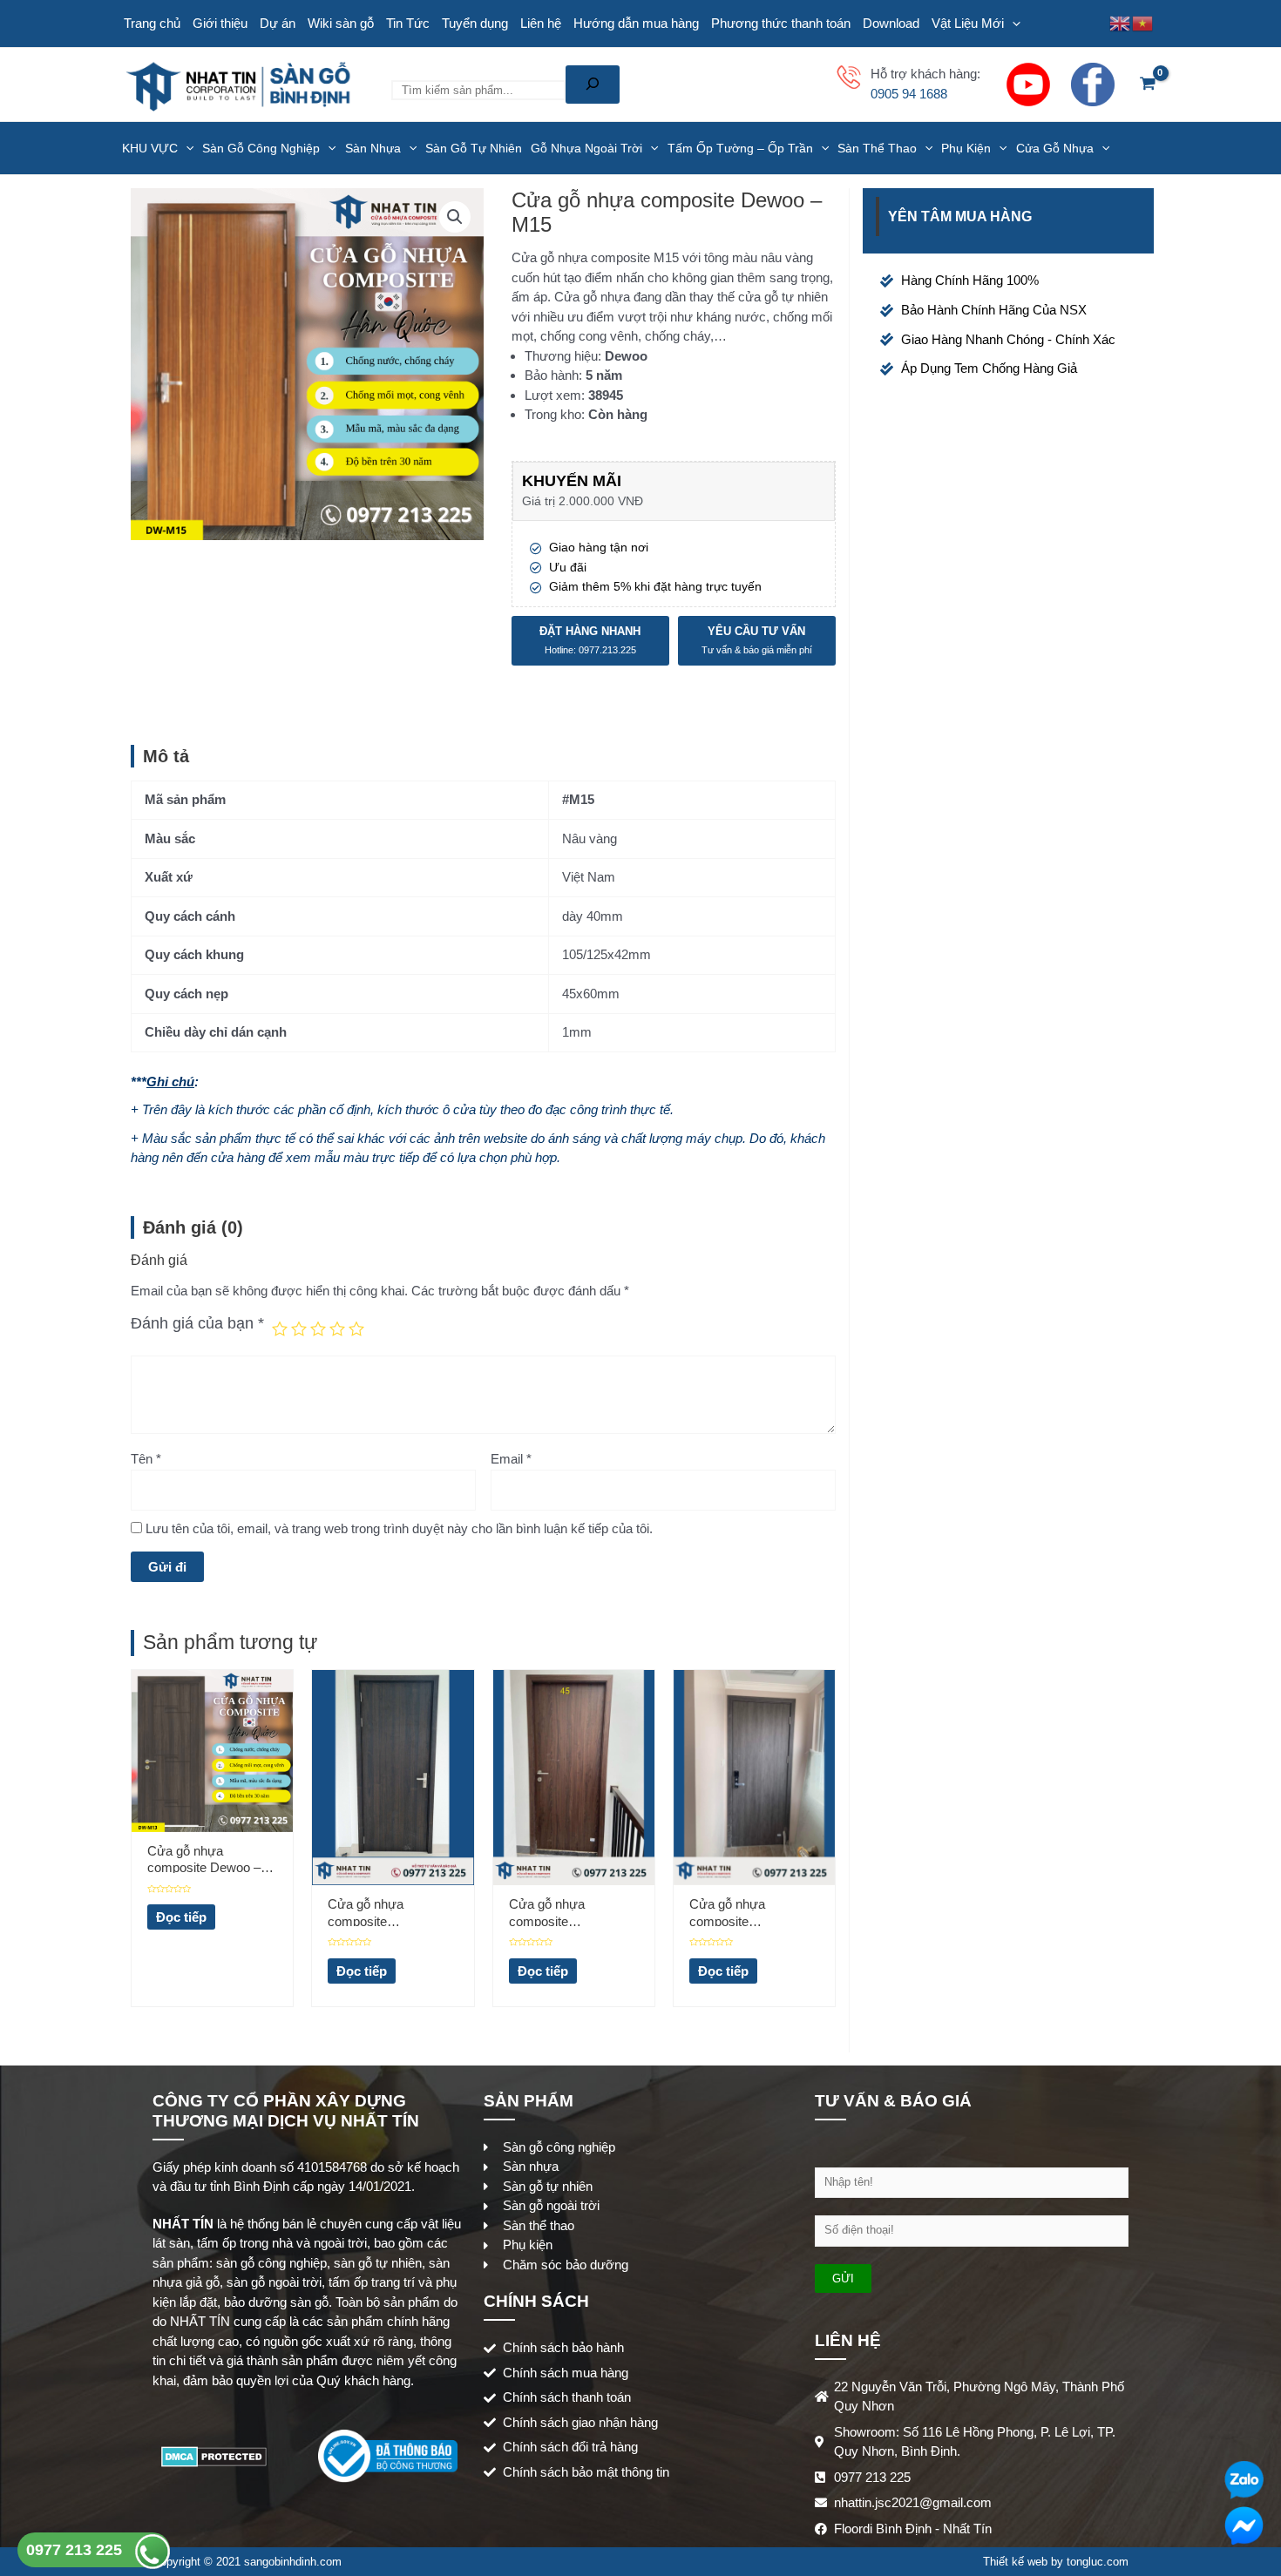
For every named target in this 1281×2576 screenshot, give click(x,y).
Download (891, 23)
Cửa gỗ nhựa (1055, 148)
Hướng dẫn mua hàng (636, 23)
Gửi (843, 2279)
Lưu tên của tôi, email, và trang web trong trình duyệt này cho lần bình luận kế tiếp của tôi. (399, 1528)
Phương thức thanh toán (781, 23)
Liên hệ (541, 23)
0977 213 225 (76, 2550)
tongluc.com (1098, 2562)
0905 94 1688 (909, 94)
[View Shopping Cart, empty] (1148, 85)
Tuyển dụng (475, 23)
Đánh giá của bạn (197, 1323)
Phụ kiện (966, 148)
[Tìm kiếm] (593, 85)
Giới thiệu (220, 23)
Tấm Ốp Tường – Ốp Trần (740, 148)
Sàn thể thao (877, 148)
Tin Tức (408, 23)
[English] (1121, 22)
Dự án (278, 23)
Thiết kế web (1015, 2562)
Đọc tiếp (181, 1917)
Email (511, 1459)
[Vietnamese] (1143, 22)
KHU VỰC (150, 148)
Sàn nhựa (373, 148)
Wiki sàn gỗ (341, 23)
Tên (146, 1459)
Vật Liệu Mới (968, 23)
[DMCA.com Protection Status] (214, 2455)
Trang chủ (152, 23)
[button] (455, 217)
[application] (1012, 24)
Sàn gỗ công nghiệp (261, 148)
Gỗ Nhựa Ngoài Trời (586, 148)
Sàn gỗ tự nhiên (474, 148)
